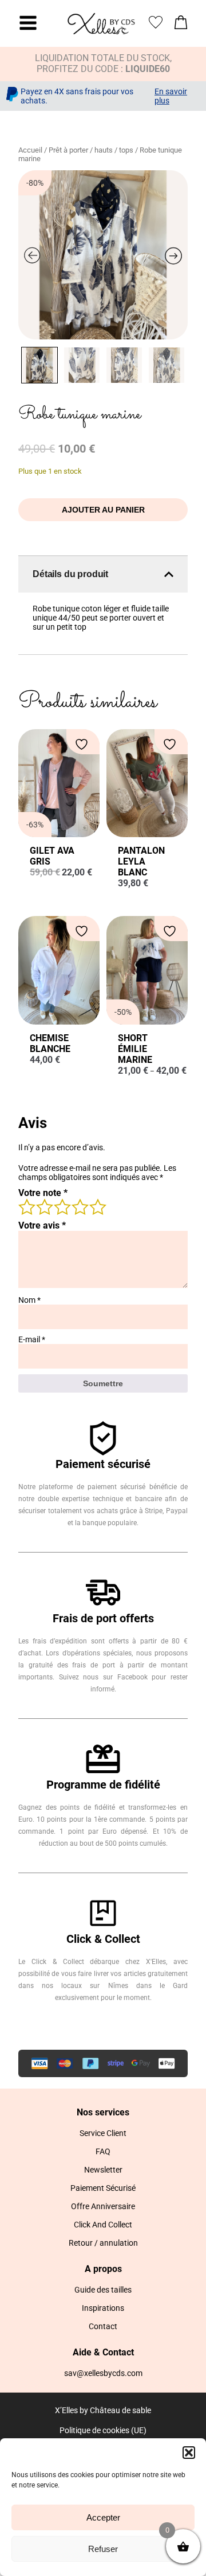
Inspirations (103, 2308)
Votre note (43, 1193)
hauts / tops (114, 150)
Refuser (103, 2549)
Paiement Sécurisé (103, 2188)
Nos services (103, 2112)
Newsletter (103, 2170)
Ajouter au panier (103, 510)
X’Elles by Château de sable (103, 2410)
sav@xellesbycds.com (103, 2373)
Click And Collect (103, 2225)
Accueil (30, 150)
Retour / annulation (103, 2243)
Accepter (103, 2517)
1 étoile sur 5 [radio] (26, 1206)
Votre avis (42, 1225)
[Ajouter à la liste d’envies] (83, 744)
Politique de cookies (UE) (103, 2430)
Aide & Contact (103, 2352)
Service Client (103, 2133)
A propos (103, 2269)
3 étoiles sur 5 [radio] (62, 1206)
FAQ (103, 2151)
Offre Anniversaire (103, 2206)
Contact (103, 2326)
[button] (189, 2453)
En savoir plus (171, 96)
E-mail (32, 1339)
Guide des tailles (103, 2290)
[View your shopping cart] (181, 25)
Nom (29, 1300)
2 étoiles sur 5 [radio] (44, 1206)
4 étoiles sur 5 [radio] (80, 1206)
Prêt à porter (68, 150)
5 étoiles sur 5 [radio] (97, 1206)
